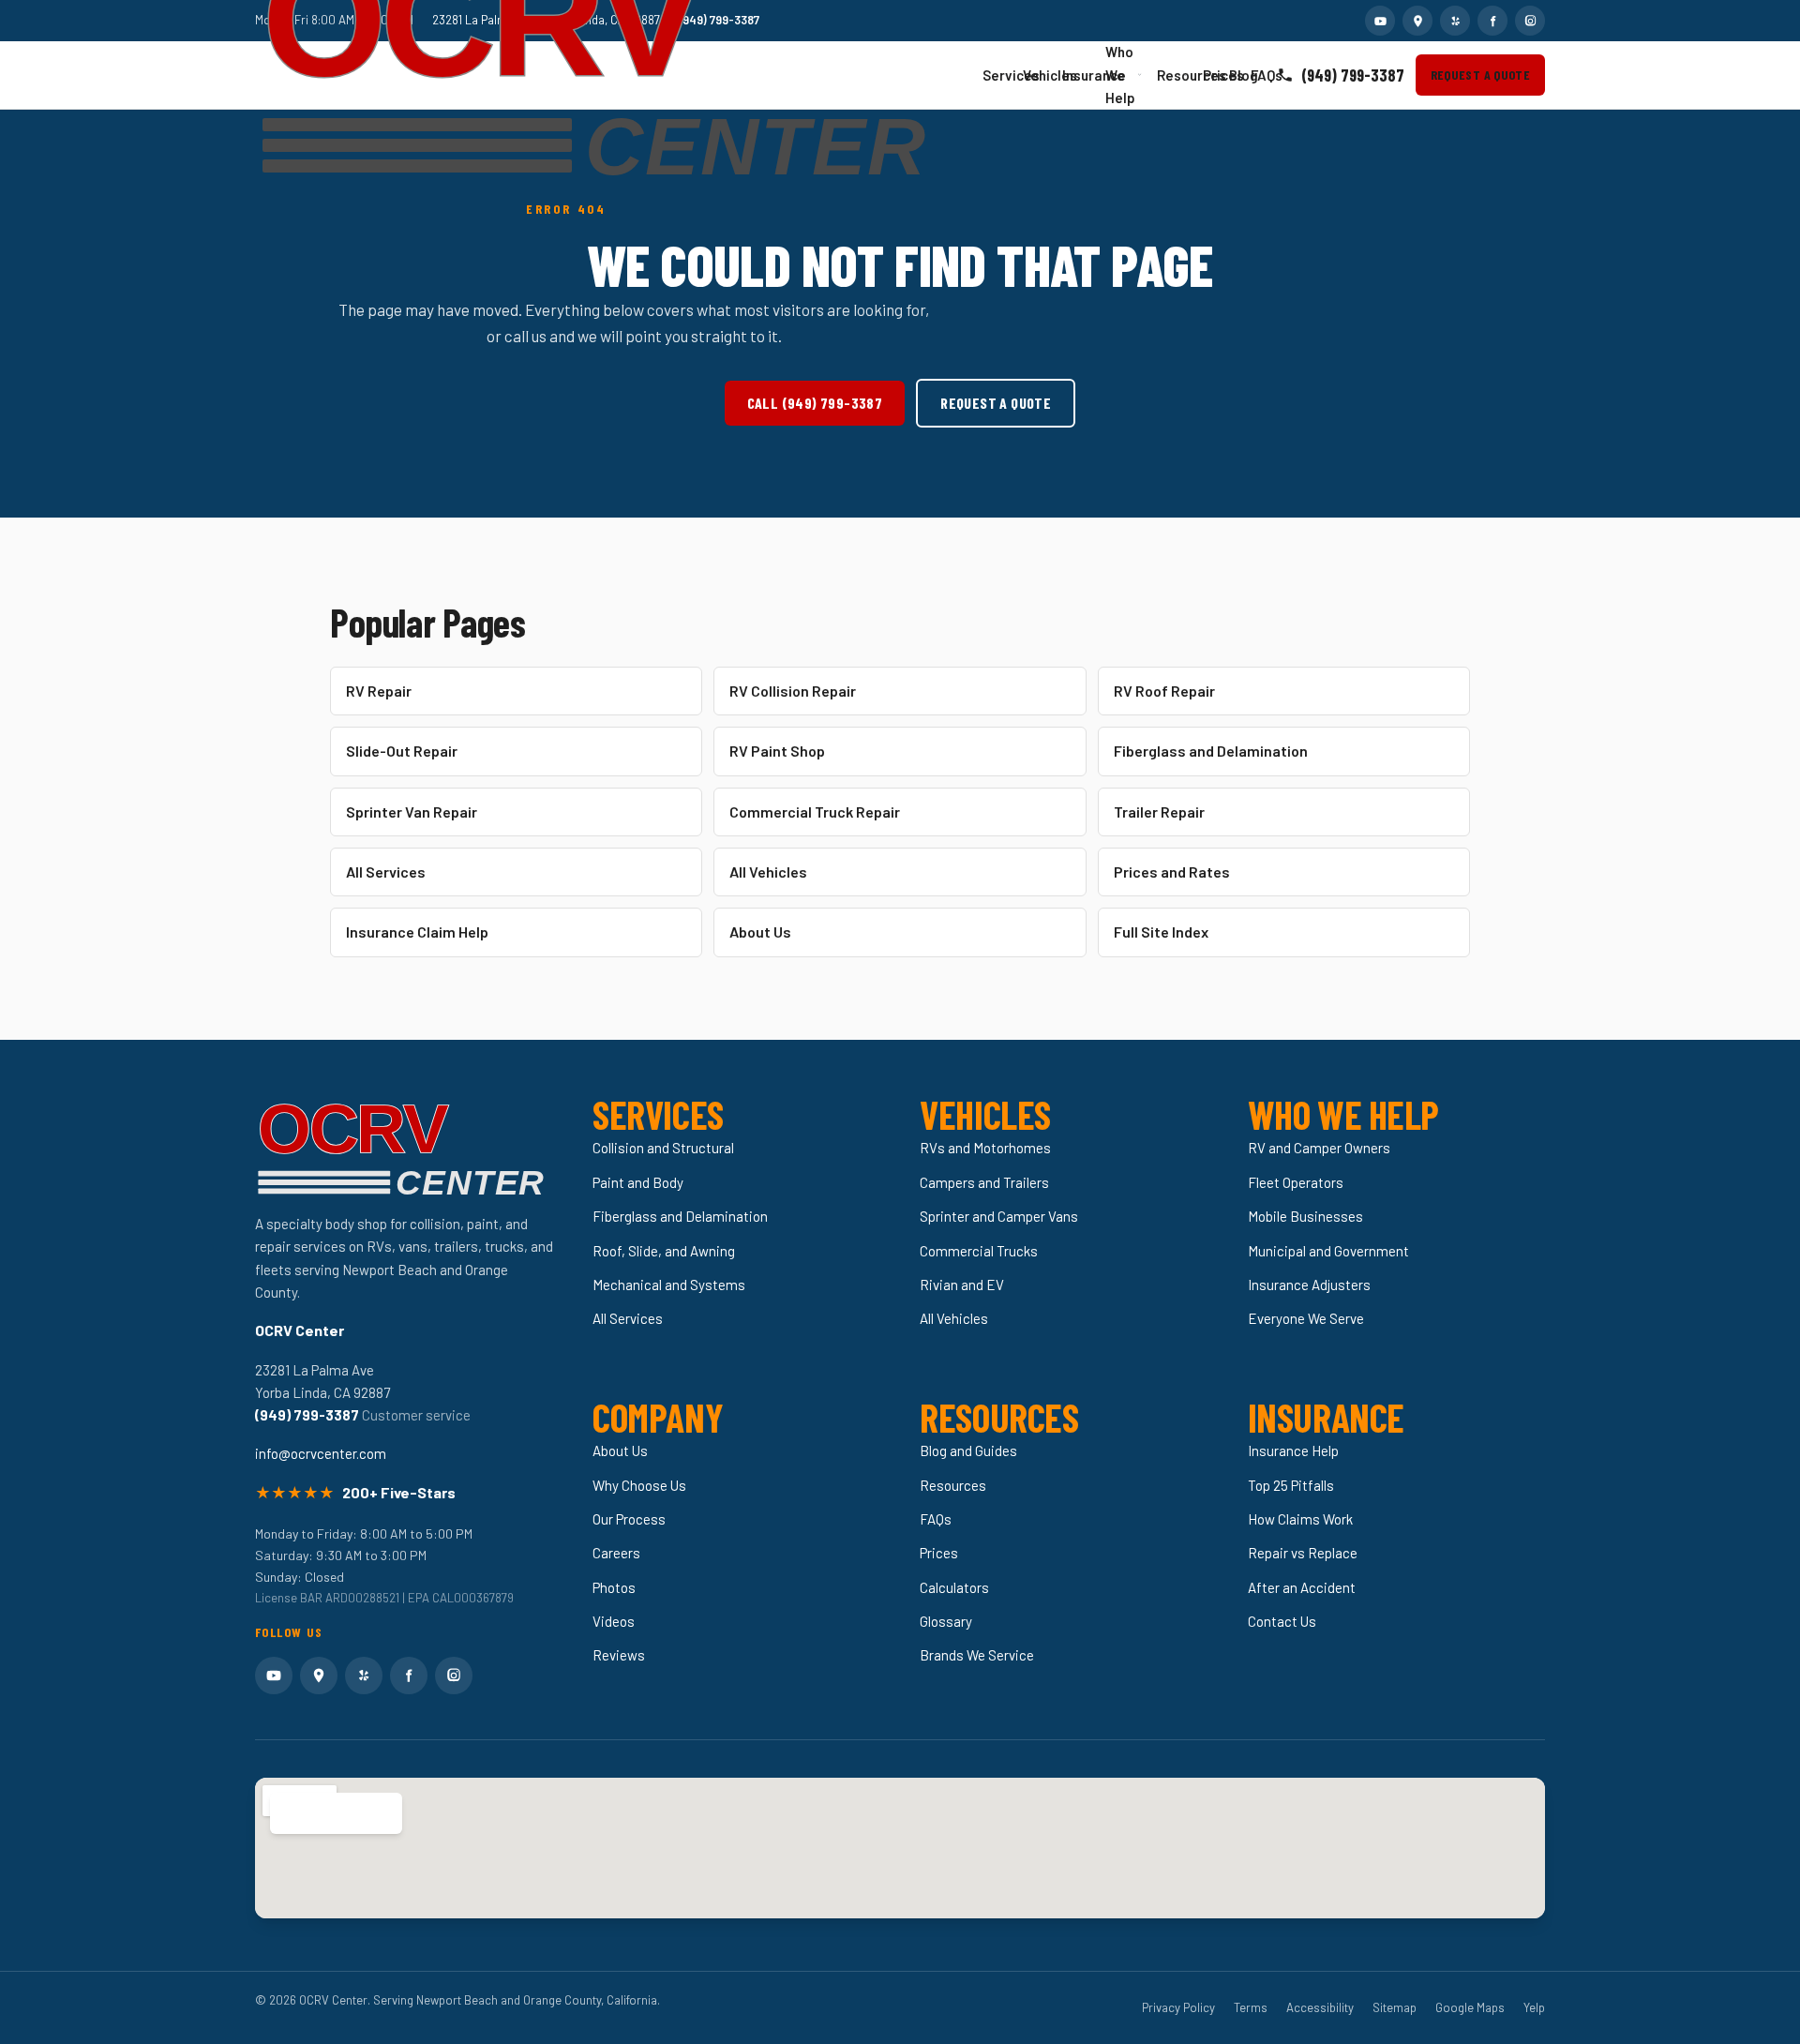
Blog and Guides (968, 1450)
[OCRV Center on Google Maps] (1417, 21)
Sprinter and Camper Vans (999, 1216)
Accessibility (1320, 2007)
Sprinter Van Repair (412, 812)
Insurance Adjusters (1309, 1285)
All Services (386, 872)
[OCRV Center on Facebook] (1492, 21)
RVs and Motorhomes (985, 1148)
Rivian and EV (962, 1285)
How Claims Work (1300, 1519)
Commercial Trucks (979, 1251)
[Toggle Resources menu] (1185, 75)
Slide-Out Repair (402, 751)
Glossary (946, 1621)
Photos (614, 1587)
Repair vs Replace (1303, 1553)
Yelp (1534, 2007)
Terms (1251, 2007)
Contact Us (1282, 1621)
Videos (614, 1621)
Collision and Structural (663, 1148)
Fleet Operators (1296, 1182)
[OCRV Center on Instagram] (1530, 21)
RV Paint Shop (777, 751)
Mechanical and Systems (669, 1285)
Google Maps (1470, 2007)
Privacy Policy (1178, 2007)
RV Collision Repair (793, 691)
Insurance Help (1293, 1450)
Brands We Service (977, 1655)
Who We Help (1120, 75)
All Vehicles (768, 872)
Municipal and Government (1328, 1251)
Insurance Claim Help (417, 932)
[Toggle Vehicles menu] (1045, 75)
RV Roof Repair (1164, 691)
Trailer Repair (1159, 812)
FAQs (1256, 75)
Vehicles (1034, 75)
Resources (1171, 75)
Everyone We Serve (1306, 1318)
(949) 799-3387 (1353, 75)
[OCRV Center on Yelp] (1455, 21)
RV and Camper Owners (1319, 1148)
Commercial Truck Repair (815, 812)
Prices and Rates (1172, 872)
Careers (616, 1553)
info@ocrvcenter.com (321, 1453)
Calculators (954, 1587)
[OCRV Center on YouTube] (1380, 21)
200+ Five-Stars (399, 1492)
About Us (760, 932)
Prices (1210, 75)
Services (994, 75)
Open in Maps (326, 1813)
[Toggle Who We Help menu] (1140, 75)
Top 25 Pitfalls (1291, 1485)
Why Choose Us (639, 1485)
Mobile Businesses (1305, 1216)
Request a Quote (1480, 75)
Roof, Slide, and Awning (664, 1251)
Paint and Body (638, 1182)
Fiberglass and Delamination (1211, 751)
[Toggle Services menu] (1006, 75)
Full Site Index (1161, 932)
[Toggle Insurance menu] (1089, 75)
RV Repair (379, 691)
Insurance (1075, 75)
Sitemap (1395, 2007)
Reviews (619, 1655)
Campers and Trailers (984, 1182)
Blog (1234, 75)
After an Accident (1302, 1587)
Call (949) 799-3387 (815, 403)
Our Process (629, 1519)
